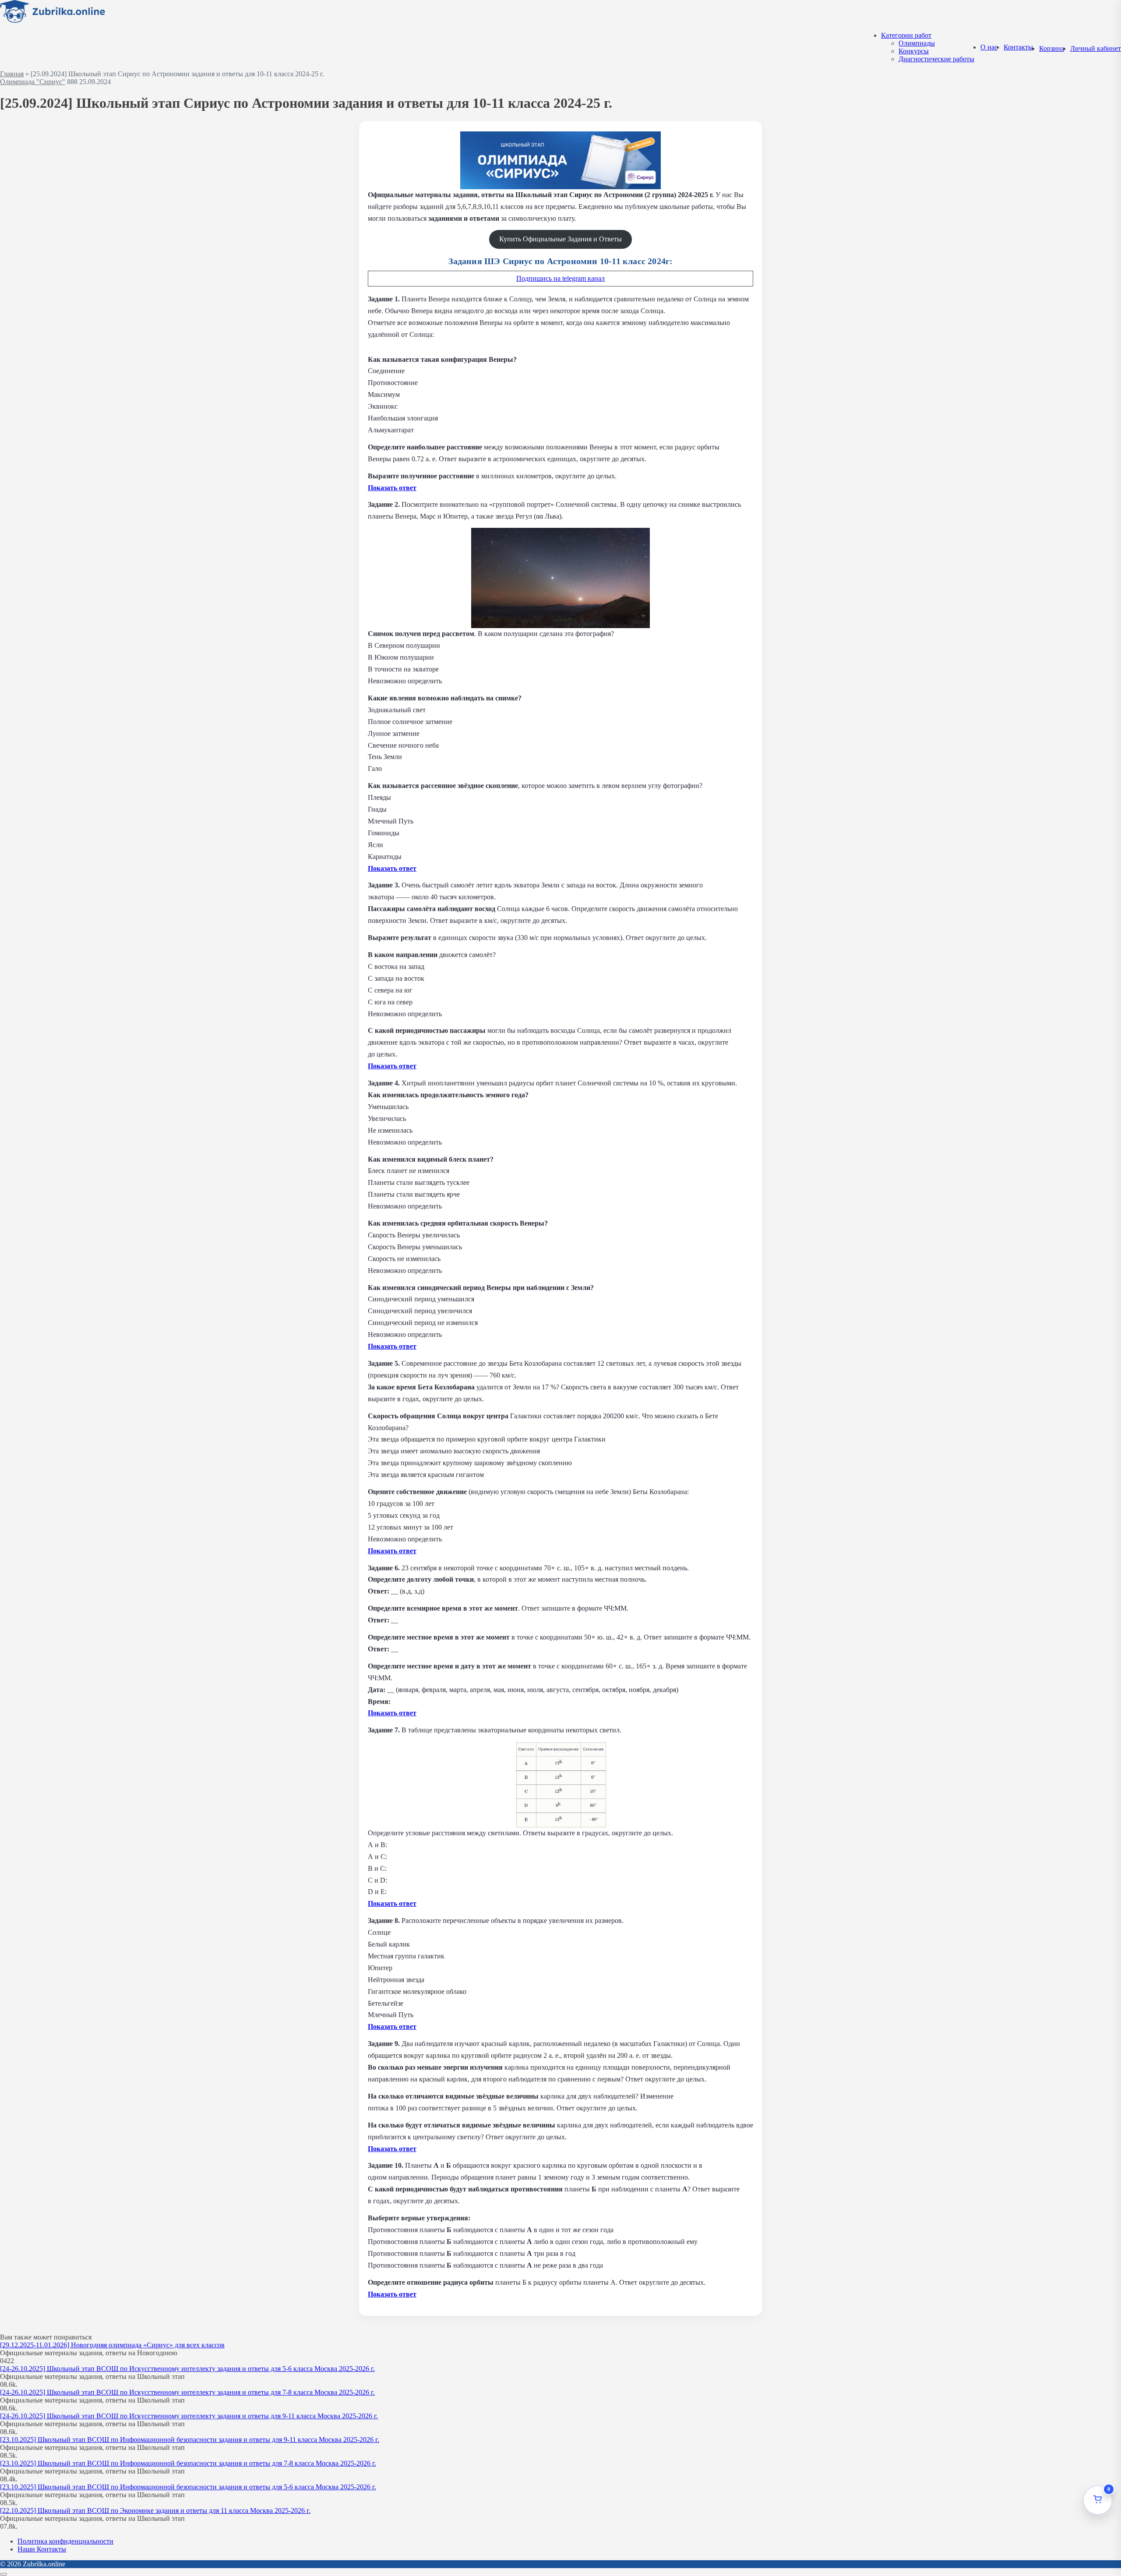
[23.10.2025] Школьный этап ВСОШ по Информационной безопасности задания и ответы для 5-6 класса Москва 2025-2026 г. (188, 2487)
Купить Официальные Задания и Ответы (560, 239)
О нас (989, 47)
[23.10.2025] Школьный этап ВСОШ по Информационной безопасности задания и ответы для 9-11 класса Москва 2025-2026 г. (190, 2440)
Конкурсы (914, 51)
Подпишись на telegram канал (560, 278)
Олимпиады (917, 43)
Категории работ (906, 35)
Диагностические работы (936, 59)
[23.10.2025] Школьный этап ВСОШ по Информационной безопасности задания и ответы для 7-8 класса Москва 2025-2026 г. (188, 2463)
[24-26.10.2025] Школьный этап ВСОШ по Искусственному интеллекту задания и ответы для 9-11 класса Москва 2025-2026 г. (189, 2416)
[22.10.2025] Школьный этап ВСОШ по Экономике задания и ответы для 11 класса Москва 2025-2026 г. (155, 2511)
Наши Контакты (42, 2549)
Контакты (1018, 47)
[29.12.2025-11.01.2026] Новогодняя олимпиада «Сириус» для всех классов (112, 2345)
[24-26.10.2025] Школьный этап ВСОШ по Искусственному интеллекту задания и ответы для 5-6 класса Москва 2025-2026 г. (187, 2369)
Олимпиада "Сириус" (33, 82)
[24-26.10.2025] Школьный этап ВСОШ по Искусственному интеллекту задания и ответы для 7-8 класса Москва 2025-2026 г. (187, 2392)
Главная (12, 74)
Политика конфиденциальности (65, 2541)
